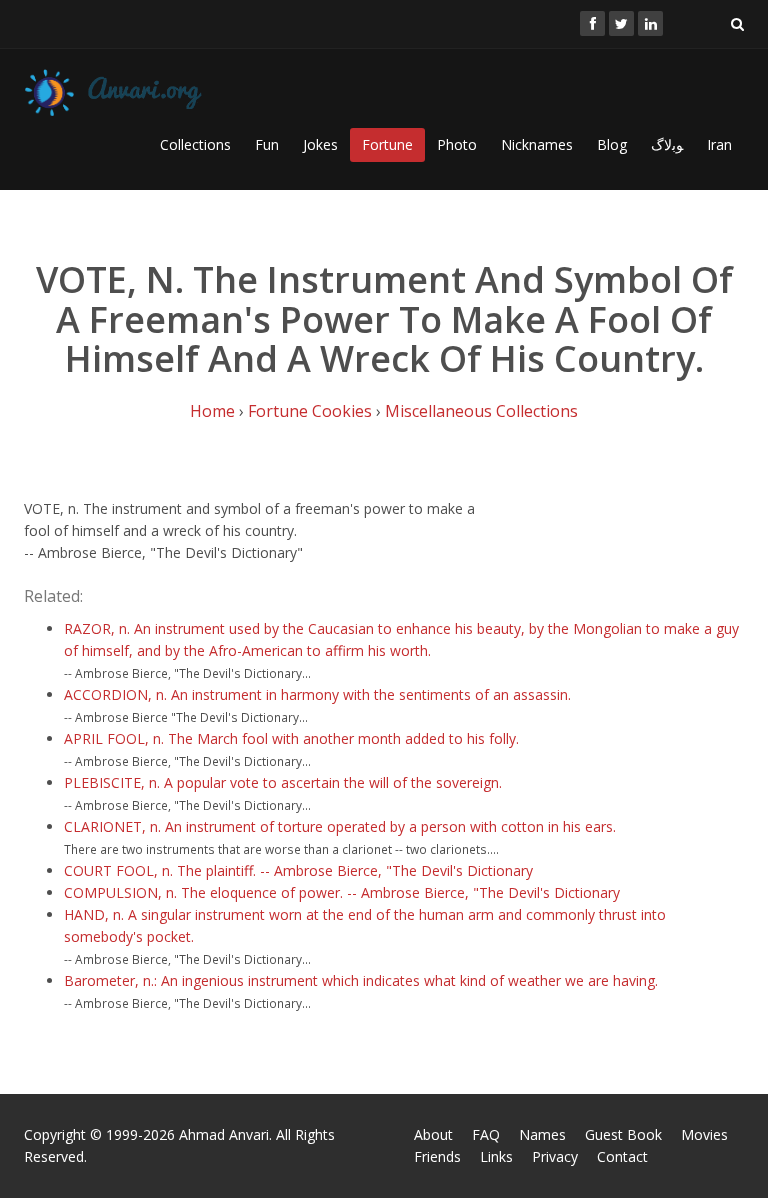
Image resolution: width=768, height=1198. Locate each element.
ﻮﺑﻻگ (667, 144)
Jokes (320, 144)
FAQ (486, 1134)
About (433, 1134)
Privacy (555, 1156)
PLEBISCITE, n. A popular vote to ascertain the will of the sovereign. (283, 782)
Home (212, 411)
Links (496, 1156)
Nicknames (537, 144)
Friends (437, 1156)
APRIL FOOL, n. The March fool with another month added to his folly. (291, 738)
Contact (622, 1156)
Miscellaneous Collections (481, 411)
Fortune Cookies (310, 411)
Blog (612, 144)
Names (542, 1134)
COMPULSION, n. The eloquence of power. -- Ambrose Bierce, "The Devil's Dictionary (342, 892)
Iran (719, 144)
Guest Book (623, 1134)
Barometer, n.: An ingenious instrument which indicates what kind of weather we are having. (361, 980)
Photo (457, 144)
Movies (704, 1134)
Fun (267, 144)
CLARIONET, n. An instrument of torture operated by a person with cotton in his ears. (340, 826)
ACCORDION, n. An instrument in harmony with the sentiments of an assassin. (317, 694)
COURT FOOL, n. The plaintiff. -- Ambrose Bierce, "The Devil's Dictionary (298, 870)
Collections (195, 144)
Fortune (387, 144)
